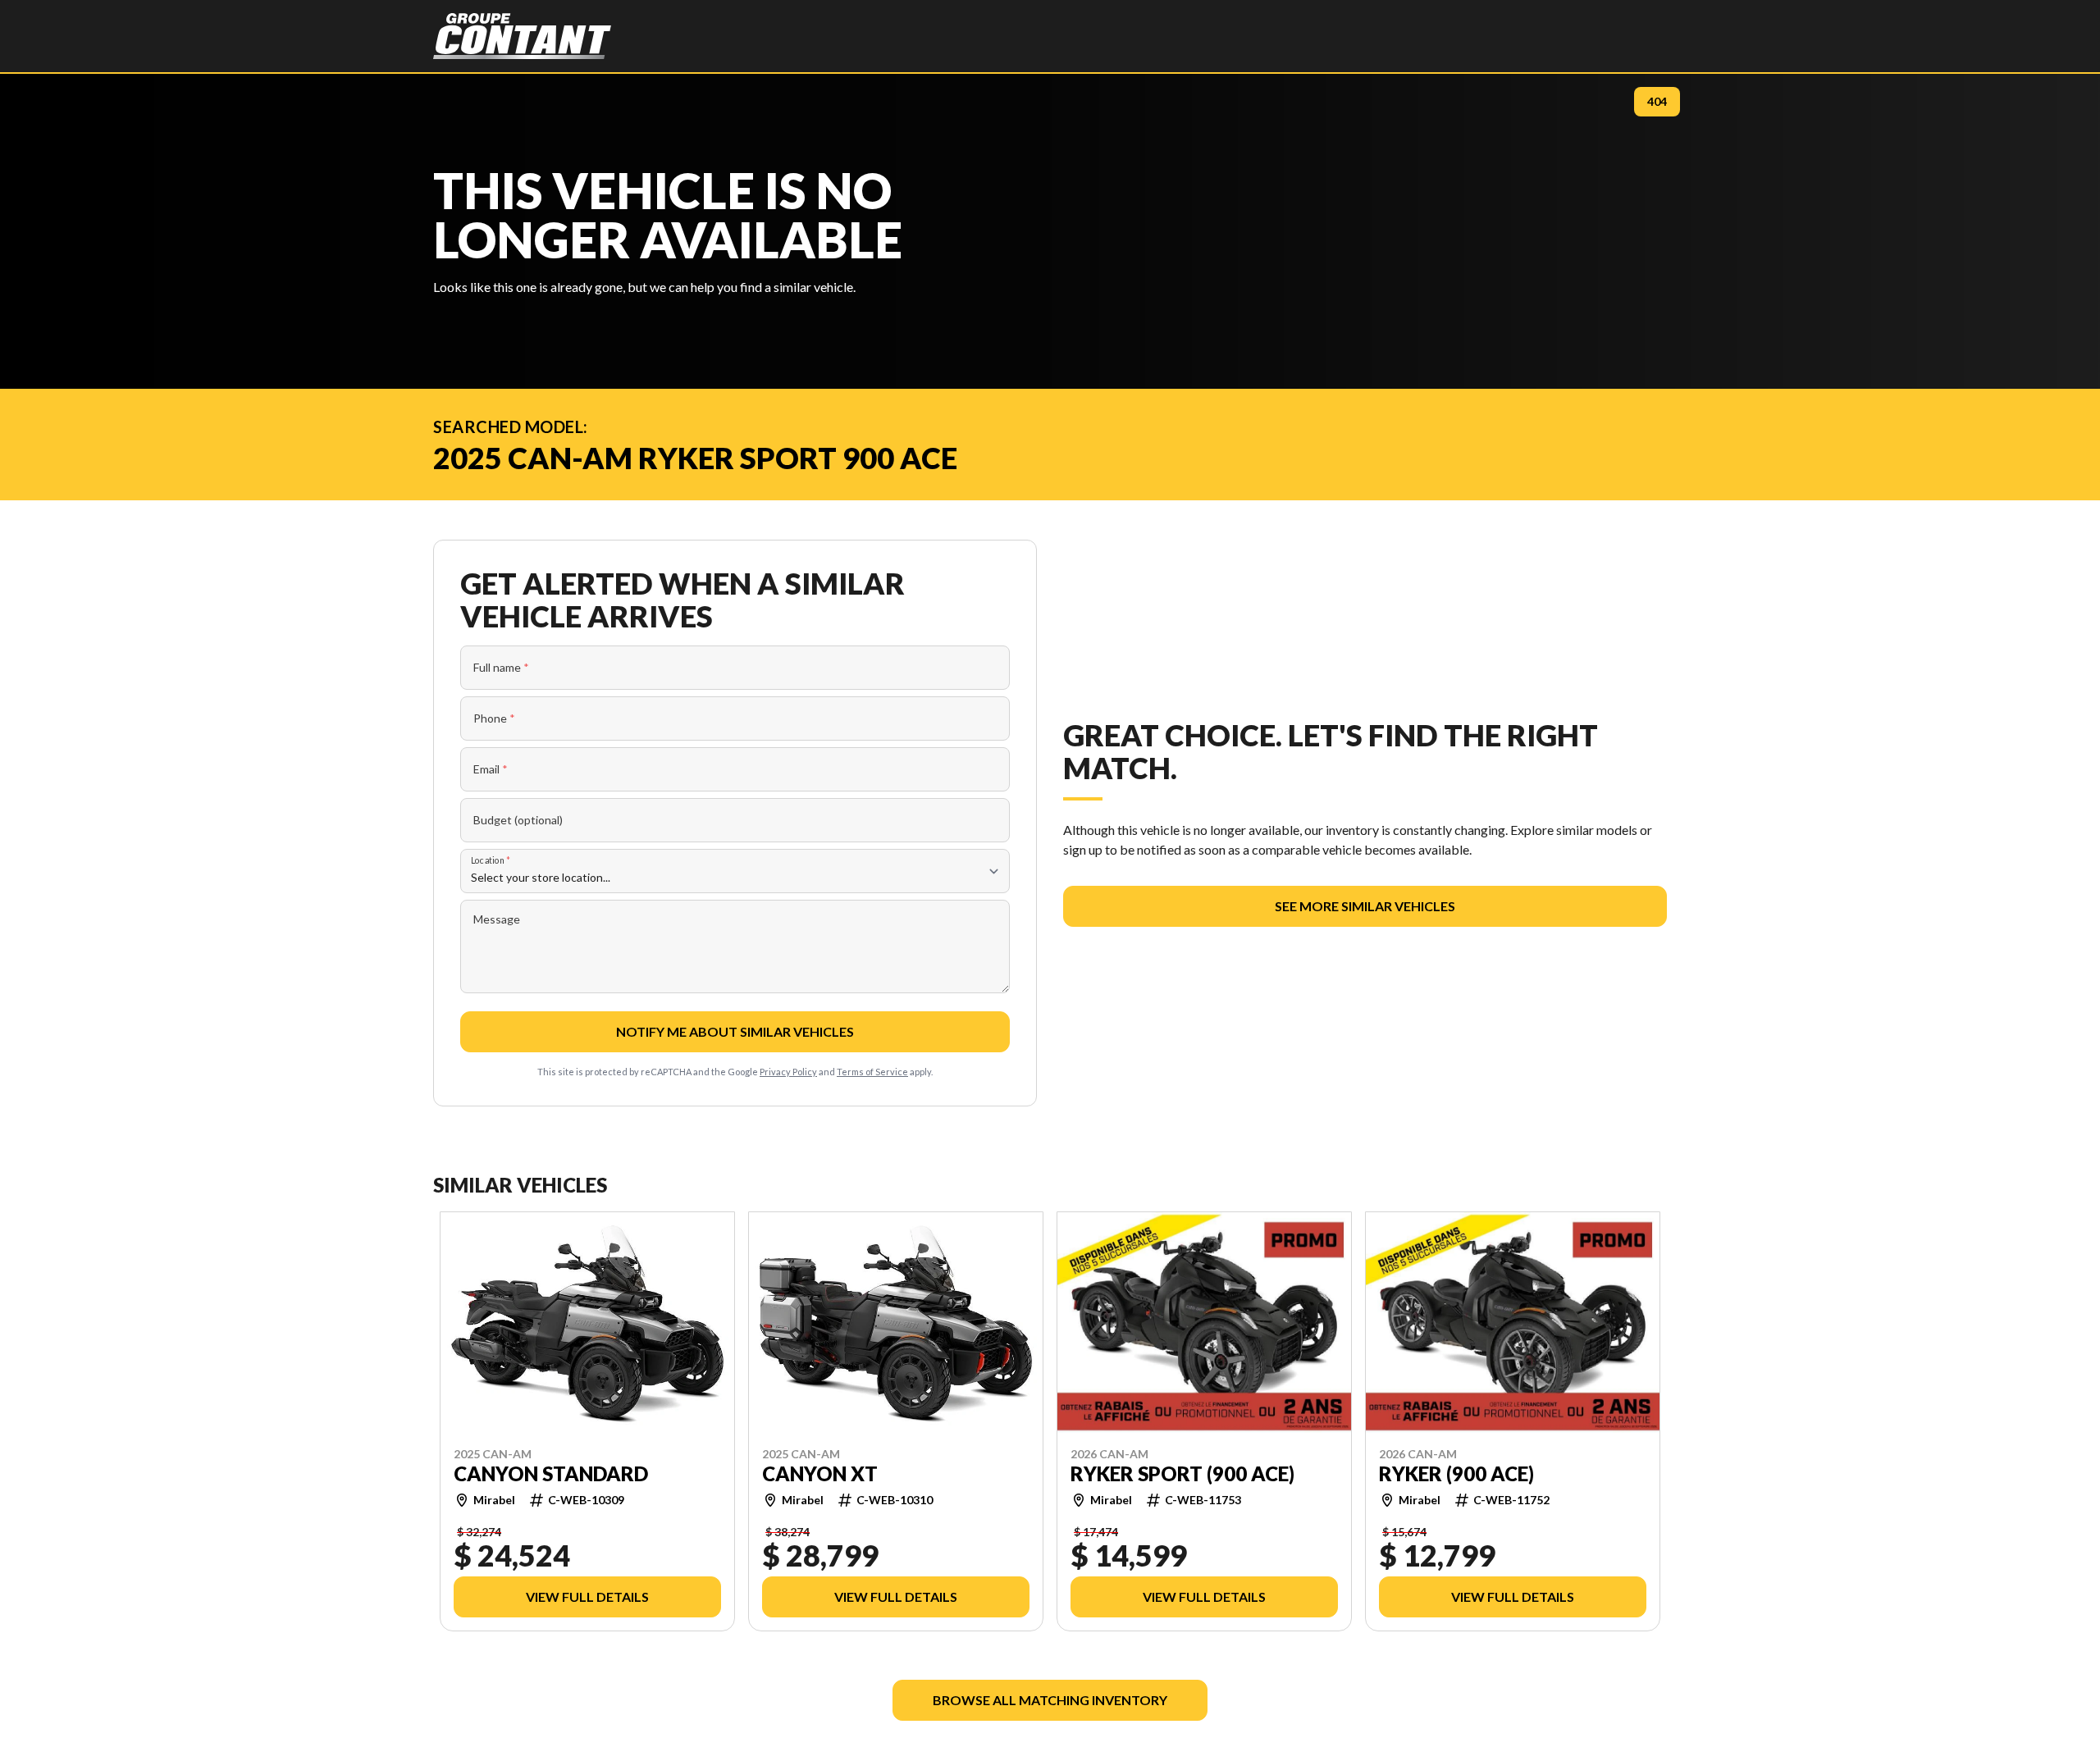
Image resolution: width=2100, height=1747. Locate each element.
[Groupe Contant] (522, 36)
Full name (501, 667)
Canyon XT (820, 1473)
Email (491, 769)
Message (497, 919)
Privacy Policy (788, 1072)
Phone (494, 718)
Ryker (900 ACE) (1456, 1473)
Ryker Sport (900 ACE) (1182, 1473)
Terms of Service (872, 1072)
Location (491, 860)
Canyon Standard (551, 1473)
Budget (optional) (518, 820)
